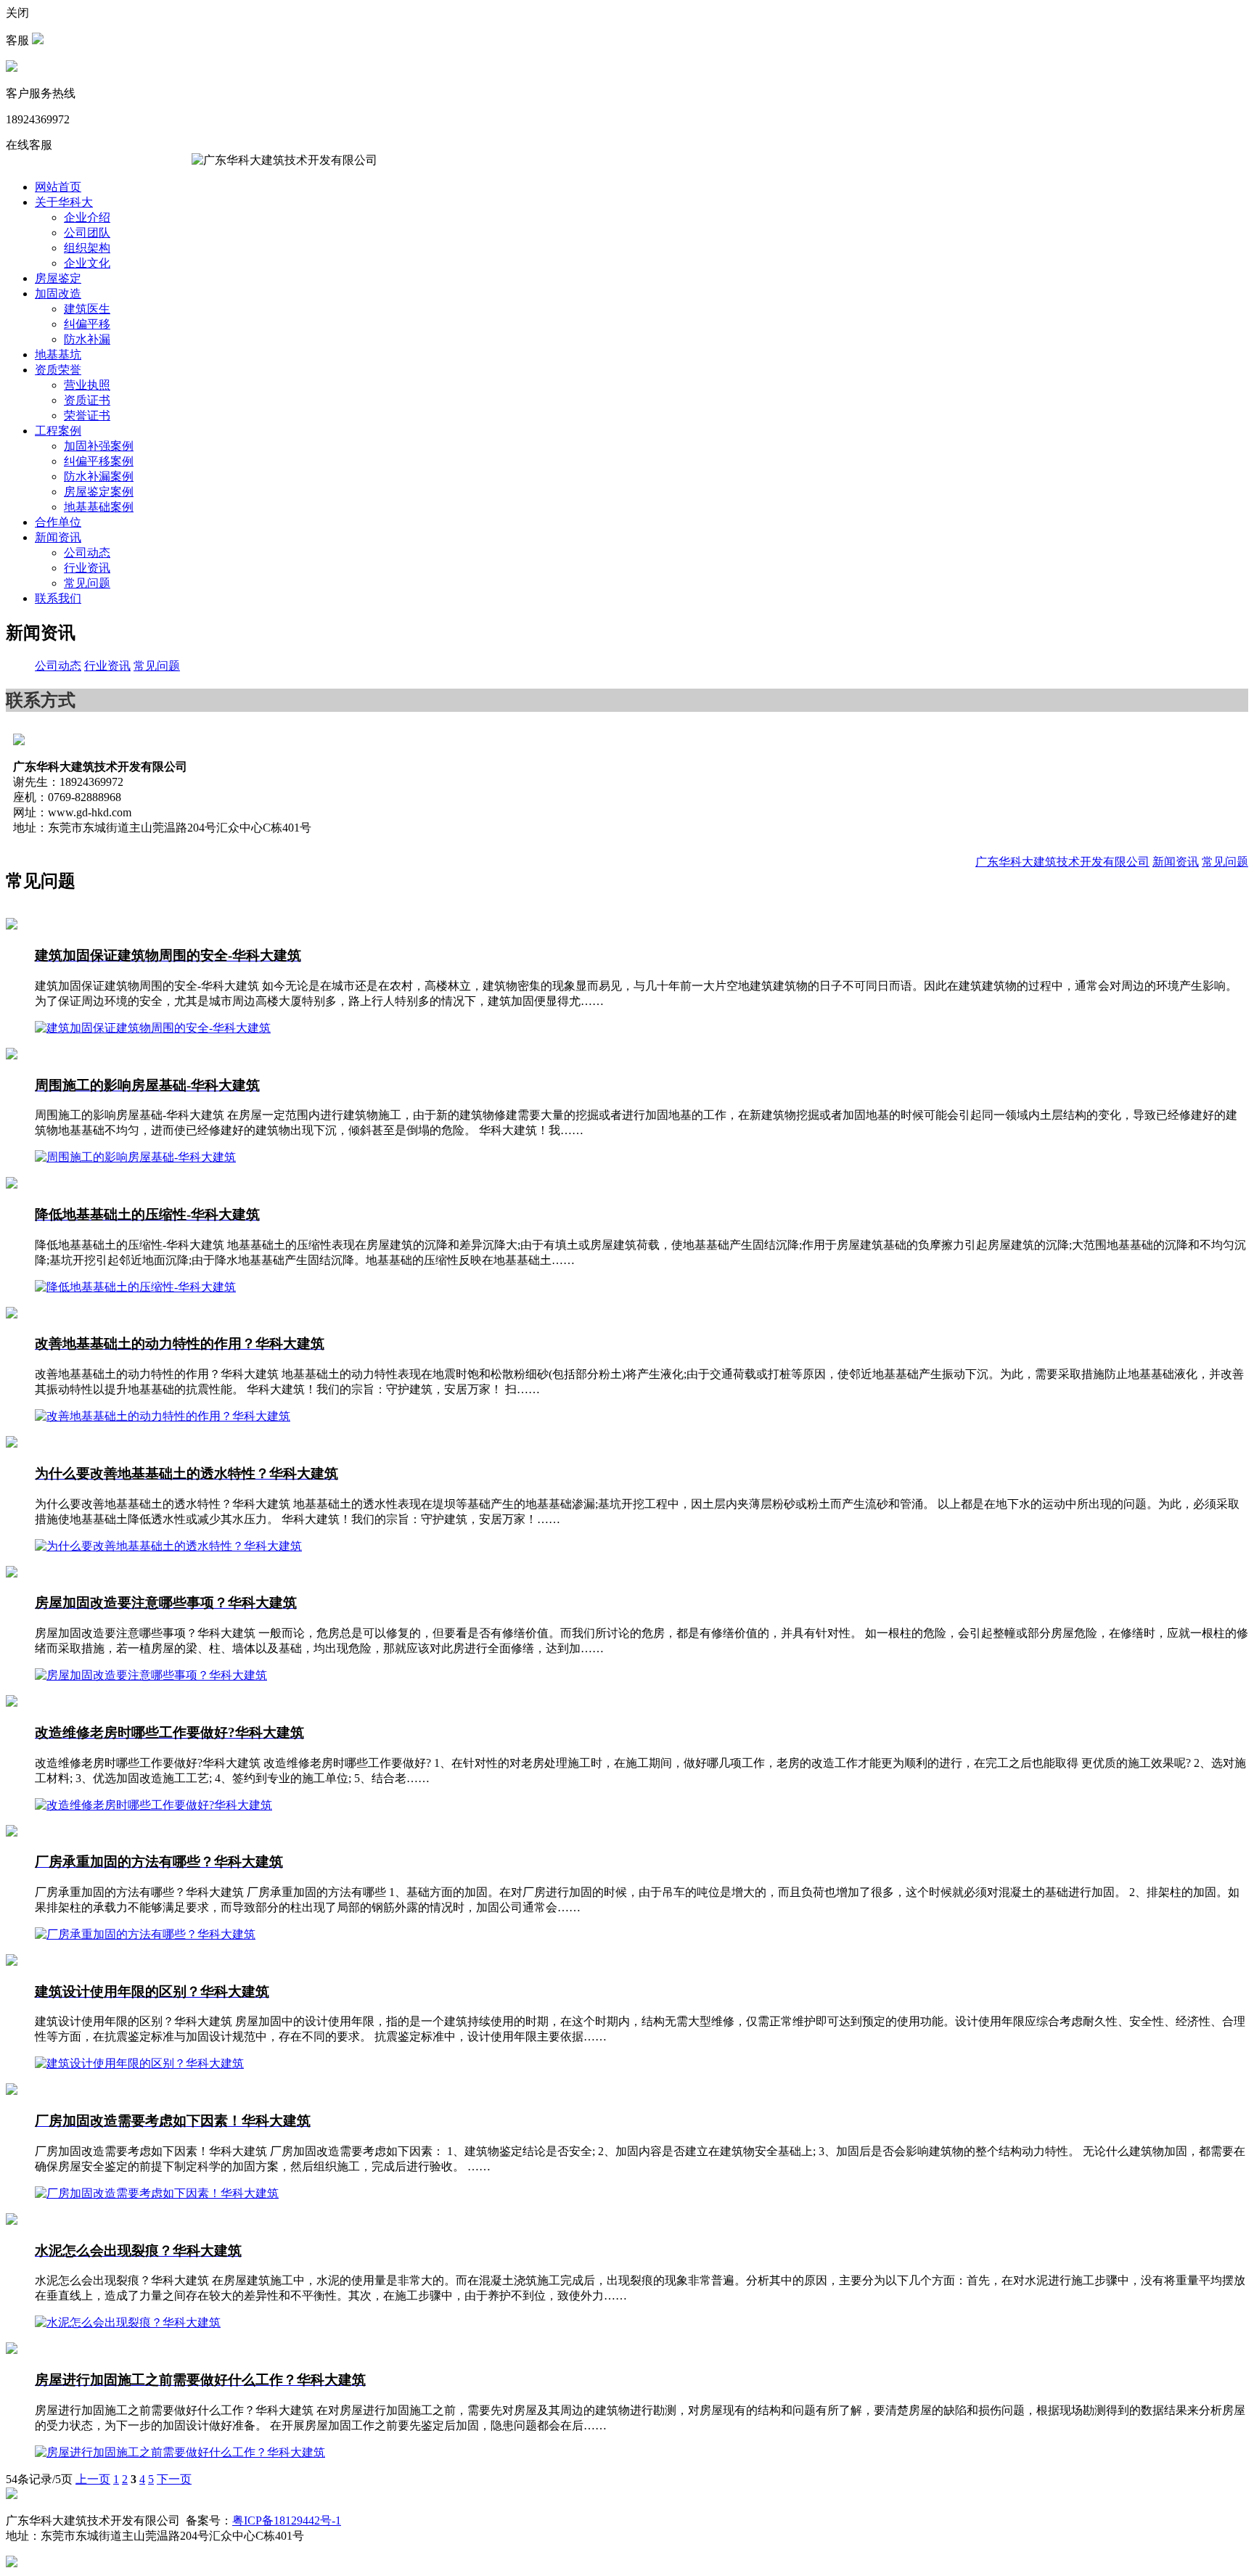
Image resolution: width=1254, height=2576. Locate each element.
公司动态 (87, 553)
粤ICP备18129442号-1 (287, 2520)
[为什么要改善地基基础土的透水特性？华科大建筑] (12, 1444)
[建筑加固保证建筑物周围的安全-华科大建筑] (12, 926)
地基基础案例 (99, 507)
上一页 (93, 2479)
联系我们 (58, 598)
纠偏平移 (87, 324)
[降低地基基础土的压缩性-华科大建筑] (12, 1185)
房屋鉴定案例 (99, 492)
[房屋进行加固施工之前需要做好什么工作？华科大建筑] (12, 2350)
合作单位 (58, 522)
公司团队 (87, 233)
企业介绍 (87, 217)
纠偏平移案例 (99, 461)
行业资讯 (87, 568)
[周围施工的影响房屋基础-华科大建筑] (12, 1055)
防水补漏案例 (99, 476)
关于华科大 (64, 202)
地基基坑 (58, 354)
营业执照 (87, 385)
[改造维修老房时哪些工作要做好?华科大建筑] (12, 1703)
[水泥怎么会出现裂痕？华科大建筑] (12, 2221)
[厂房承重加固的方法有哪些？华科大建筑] (12, 1833)
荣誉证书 (87, 415)
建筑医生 (87, 309)
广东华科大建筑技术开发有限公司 (1062, 862)
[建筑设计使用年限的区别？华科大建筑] (12, 1962)
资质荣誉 (58, 370)
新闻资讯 (58, 537)
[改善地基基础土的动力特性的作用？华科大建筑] (12, 1314)
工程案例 (58, 431)
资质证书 (87, 400)
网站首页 (58, 187)
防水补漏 (87, 339)
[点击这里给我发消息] (38, 40)
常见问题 (87, 583)
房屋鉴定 (58, 278)
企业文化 (87, 263)
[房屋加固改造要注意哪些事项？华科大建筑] (12, 1574)
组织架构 (87, 248)
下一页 (174, 2479)
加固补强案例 (99, 446)
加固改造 (58, 294)
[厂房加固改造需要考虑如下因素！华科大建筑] (12, 2091)
